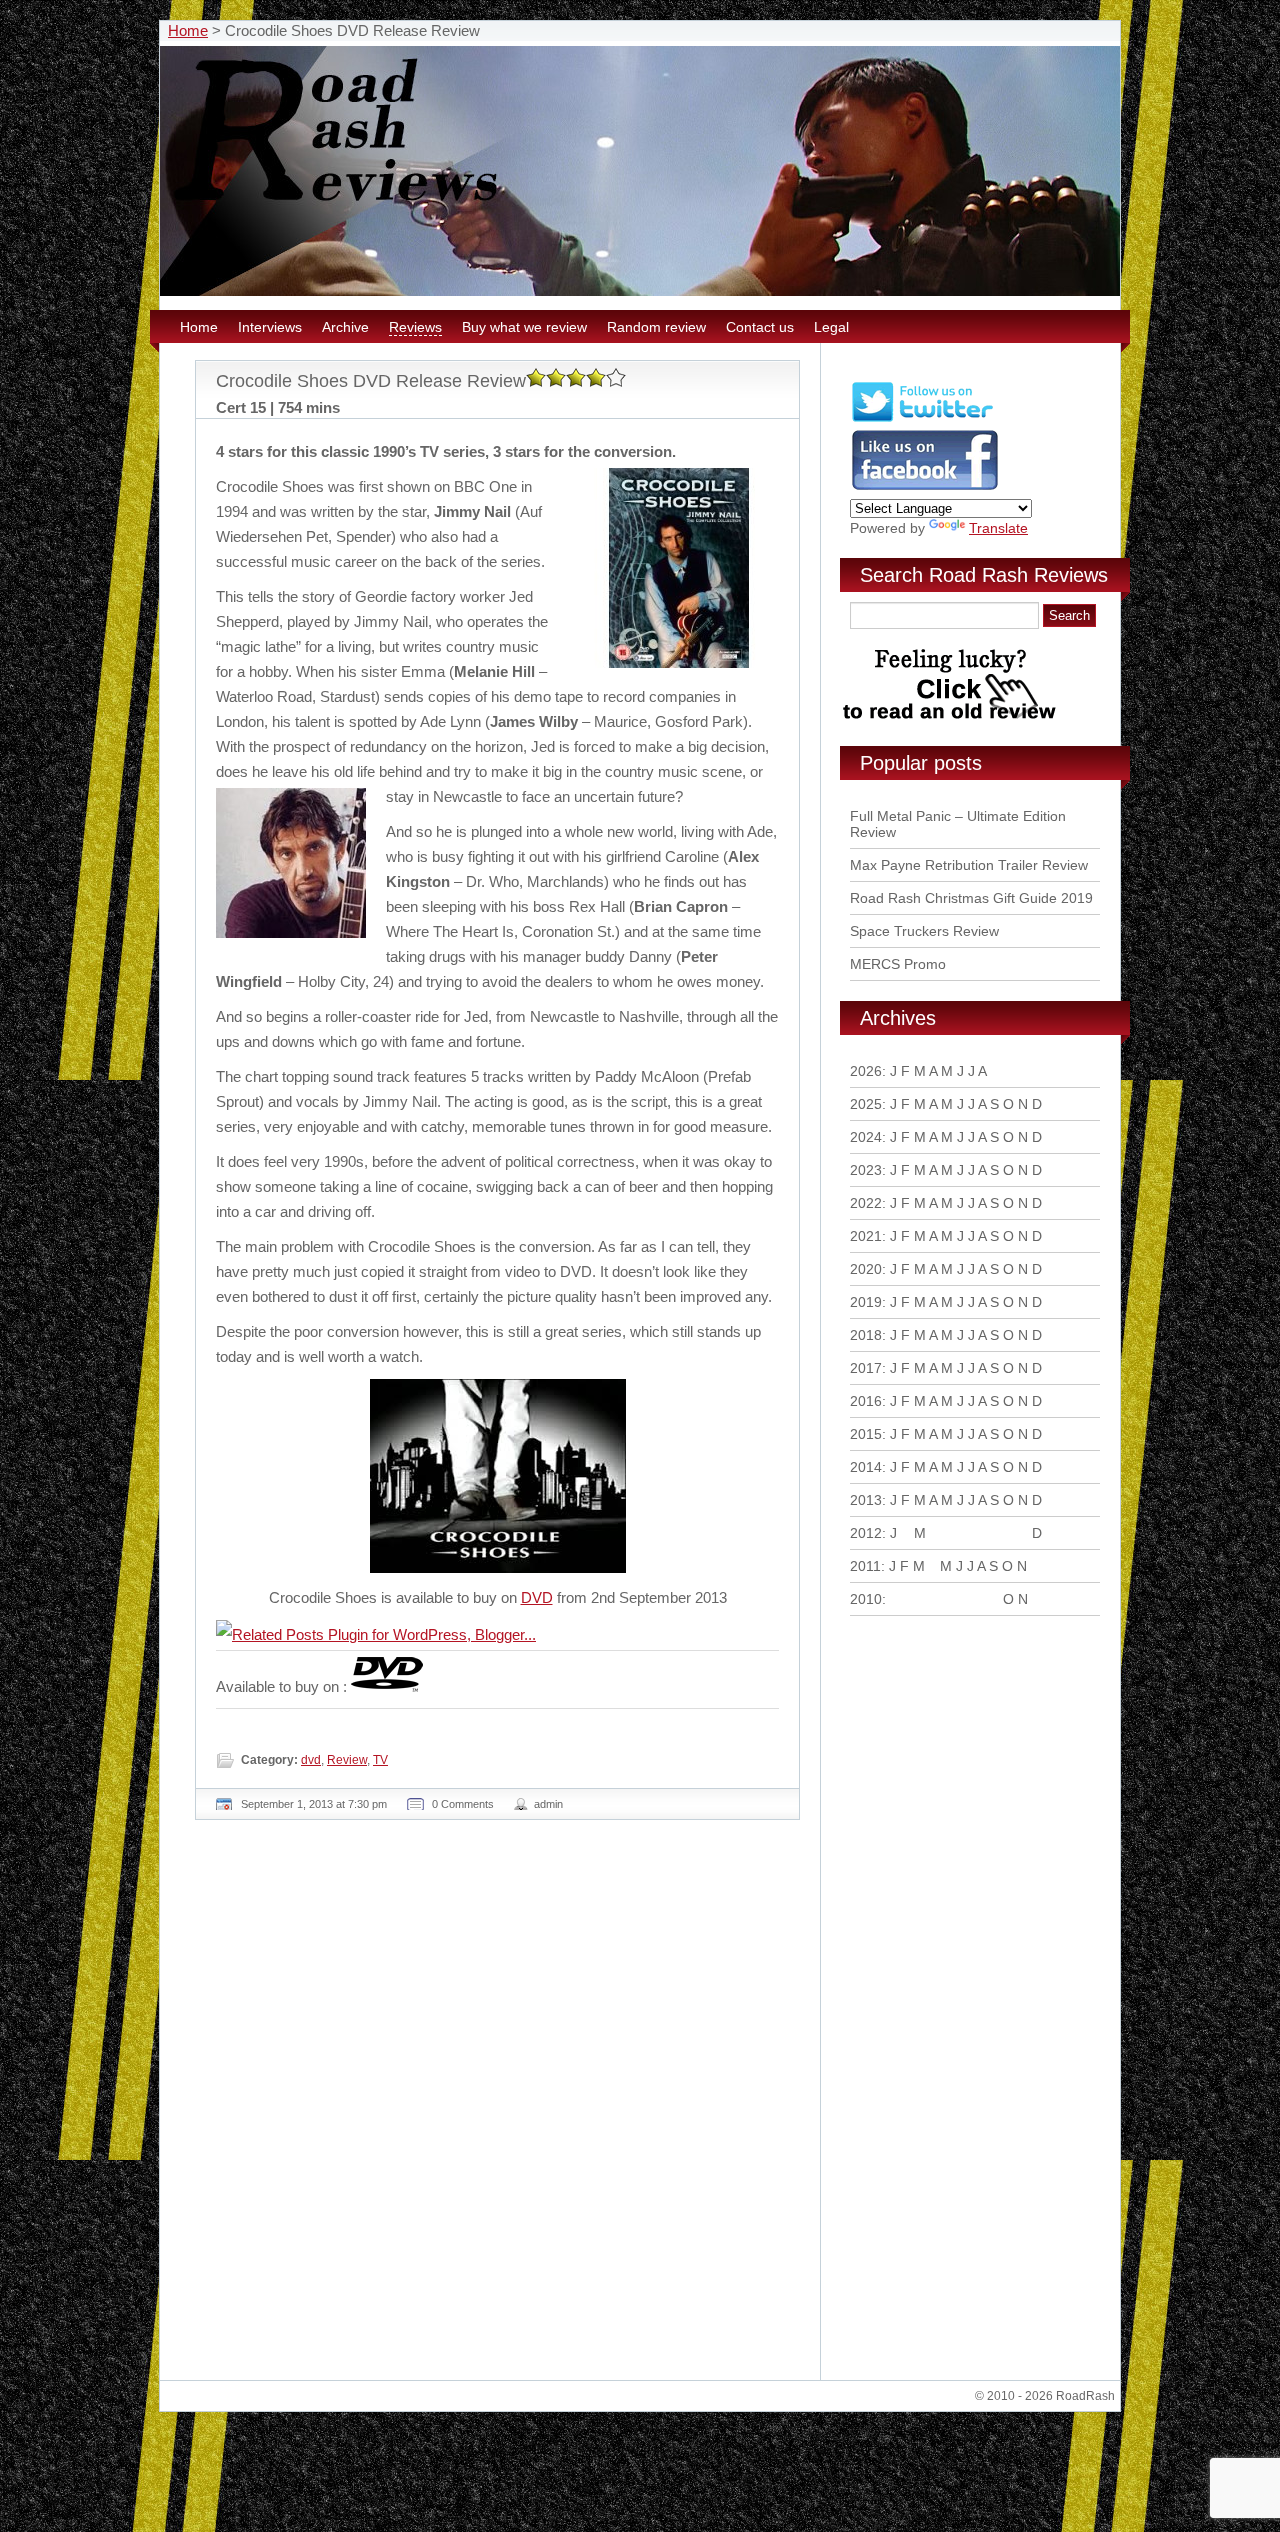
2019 (866, 1302)
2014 (866, 1467)
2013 (866, 1500)
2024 (866, 1137)
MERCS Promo (898, 964)
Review (347, 1760)
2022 (866, 1203)
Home (188, 30)
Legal (831, 327)
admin (548, 1804)
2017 (866, 1368)
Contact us (760, 327)
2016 (866, 1401)
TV (380, 1760)
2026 (866, 1071)
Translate (998, 528)
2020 (866, 1269)
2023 (866, 1170)
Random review (656, 327)
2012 (866, 1533)
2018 (866, 1335)
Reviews (415, 327)
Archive (345, 327)
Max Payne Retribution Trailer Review (969, 865)
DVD (537, 1597)
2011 (865, 1566)
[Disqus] (500, 2108)
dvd (311, 1760)
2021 (866, 1236)
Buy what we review (524, 327)
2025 (866, 1104)
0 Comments (463, 1804)
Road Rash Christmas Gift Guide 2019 (971, 898)
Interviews (270, 327)
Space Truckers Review (924, 931)
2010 (866, 1599)
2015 (866, 1434)
